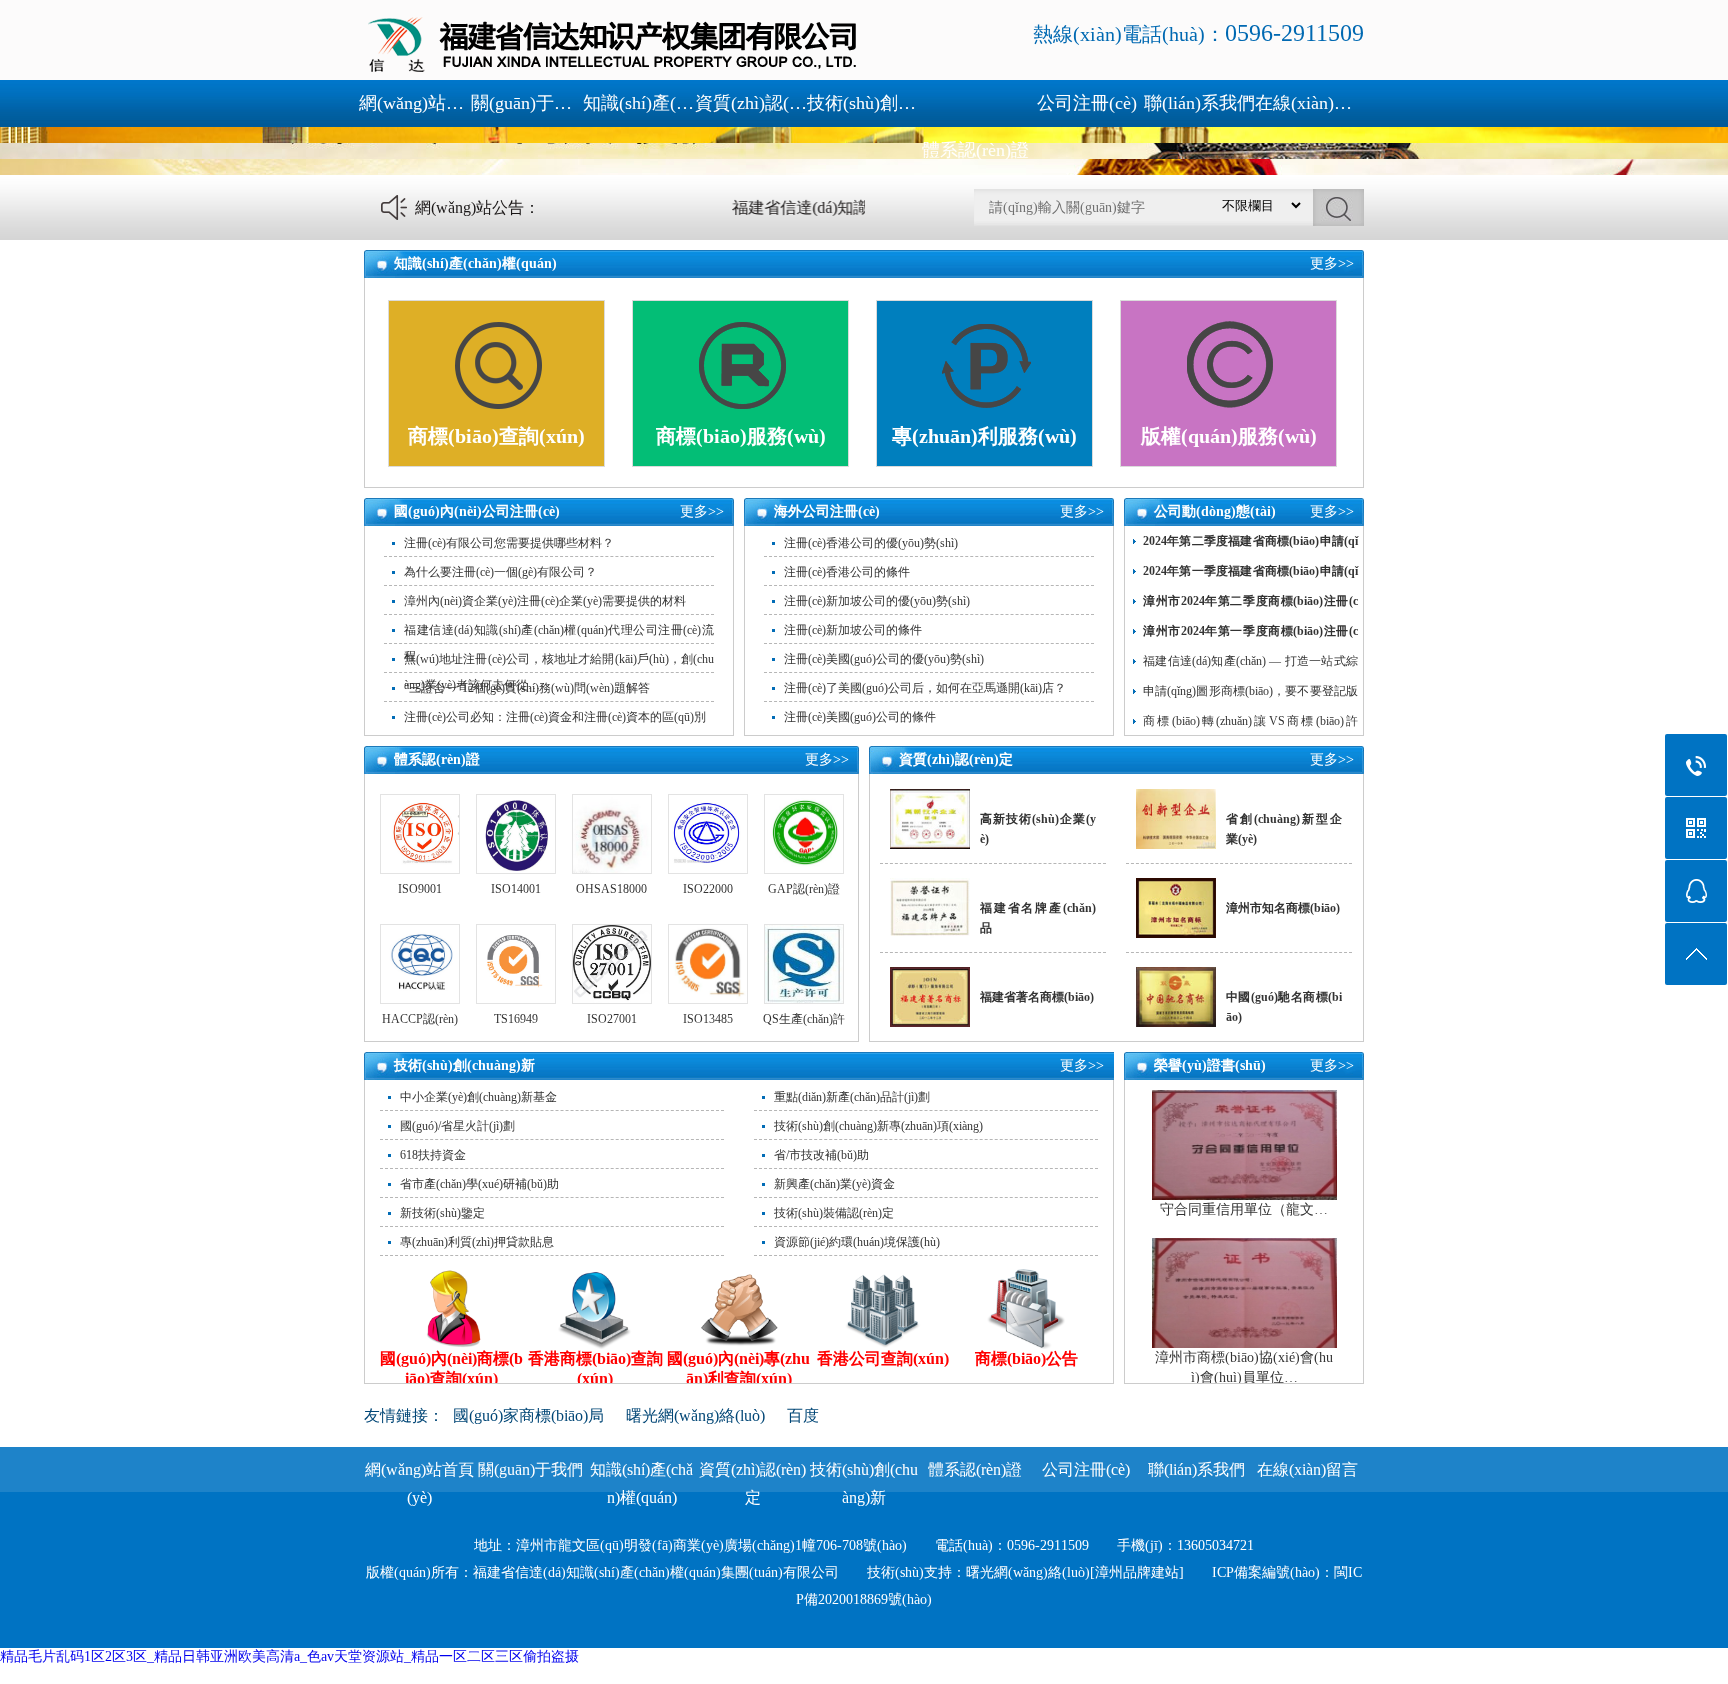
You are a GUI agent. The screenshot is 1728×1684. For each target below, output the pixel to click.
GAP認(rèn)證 (804, 889)
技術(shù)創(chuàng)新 (863, 103)
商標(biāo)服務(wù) (741, 436)
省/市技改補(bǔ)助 (821, 1155)
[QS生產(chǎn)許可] (803, 964)
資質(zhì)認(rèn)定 (751, 103)
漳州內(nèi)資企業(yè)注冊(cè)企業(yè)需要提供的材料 (545, 601)
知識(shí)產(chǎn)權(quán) (639, 103)
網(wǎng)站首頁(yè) (415, 103)
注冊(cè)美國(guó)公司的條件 (860, 717)
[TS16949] (515, 964)
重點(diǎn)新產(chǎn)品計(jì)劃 (852, 1097)
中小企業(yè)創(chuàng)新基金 (478, 1097)
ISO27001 (612, 1019)
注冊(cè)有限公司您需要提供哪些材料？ (509, 543)
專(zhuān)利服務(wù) (984, 436)
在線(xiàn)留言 (1311, 103)
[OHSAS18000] (611, 834)
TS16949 (516, 1019)
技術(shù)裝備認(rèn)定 (834, 1213)
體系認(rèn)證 (975, 150)
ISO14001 (516, 889)
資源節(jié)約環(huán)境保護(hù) (857, 1242)
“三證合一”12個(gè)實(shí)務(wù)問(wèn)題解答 (527, 688)
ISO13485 (708, 1019)
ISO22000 (708, 889)
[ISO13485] (707, 964)
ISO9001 (420, 889)
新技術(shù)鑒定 (442, 1213)
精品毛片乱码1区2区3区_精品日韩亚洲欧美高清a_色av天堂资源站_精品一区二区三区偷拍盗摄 (289, 1656)
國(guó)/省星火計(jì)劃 (457, 1126)
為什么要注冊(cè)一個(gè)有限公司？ (500, 572)
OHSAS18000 (611, 889)
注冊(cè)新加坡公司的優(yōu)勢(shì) (877, 601)
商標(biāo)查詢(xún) (496, 436)
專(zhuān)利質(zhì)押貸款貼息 (477, 1242)
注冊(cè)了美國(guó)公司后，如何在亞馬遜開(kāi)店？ (925, 688)
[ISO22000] (707, 834)
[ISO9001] (419, 834)
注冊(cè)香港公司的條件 (847, 572)
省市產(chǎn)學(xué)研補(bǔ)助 (479, 1184)
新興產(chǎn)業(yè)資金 (834, 1184)
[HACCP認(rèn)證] (419, 964)
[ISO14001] (515, 834)
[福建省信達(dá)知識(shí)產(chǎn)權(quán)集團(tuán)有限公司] (614, 70)
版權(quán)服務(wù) (1229, 436)
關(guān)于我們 (527, 103)
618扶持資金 (433, 1155)
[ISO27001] (611, 964)
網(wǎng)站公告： (477, 207)
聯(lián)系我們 (1199, 103)
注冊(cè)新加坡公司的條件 (853, 630)
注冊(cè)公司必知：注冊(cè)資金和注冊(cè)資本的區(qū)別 (555, 717)
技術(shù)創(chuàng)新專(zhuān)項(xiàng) (878, 1126)
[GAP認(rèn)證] (803, 834)
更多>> (1332, 263)
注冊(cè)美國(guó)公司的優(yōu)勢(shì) (884, 659)
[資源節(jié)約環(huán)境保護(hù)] (975, 103)
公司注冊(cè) (1087, 103)
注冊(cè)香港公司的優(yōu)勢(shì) (871, 543)
